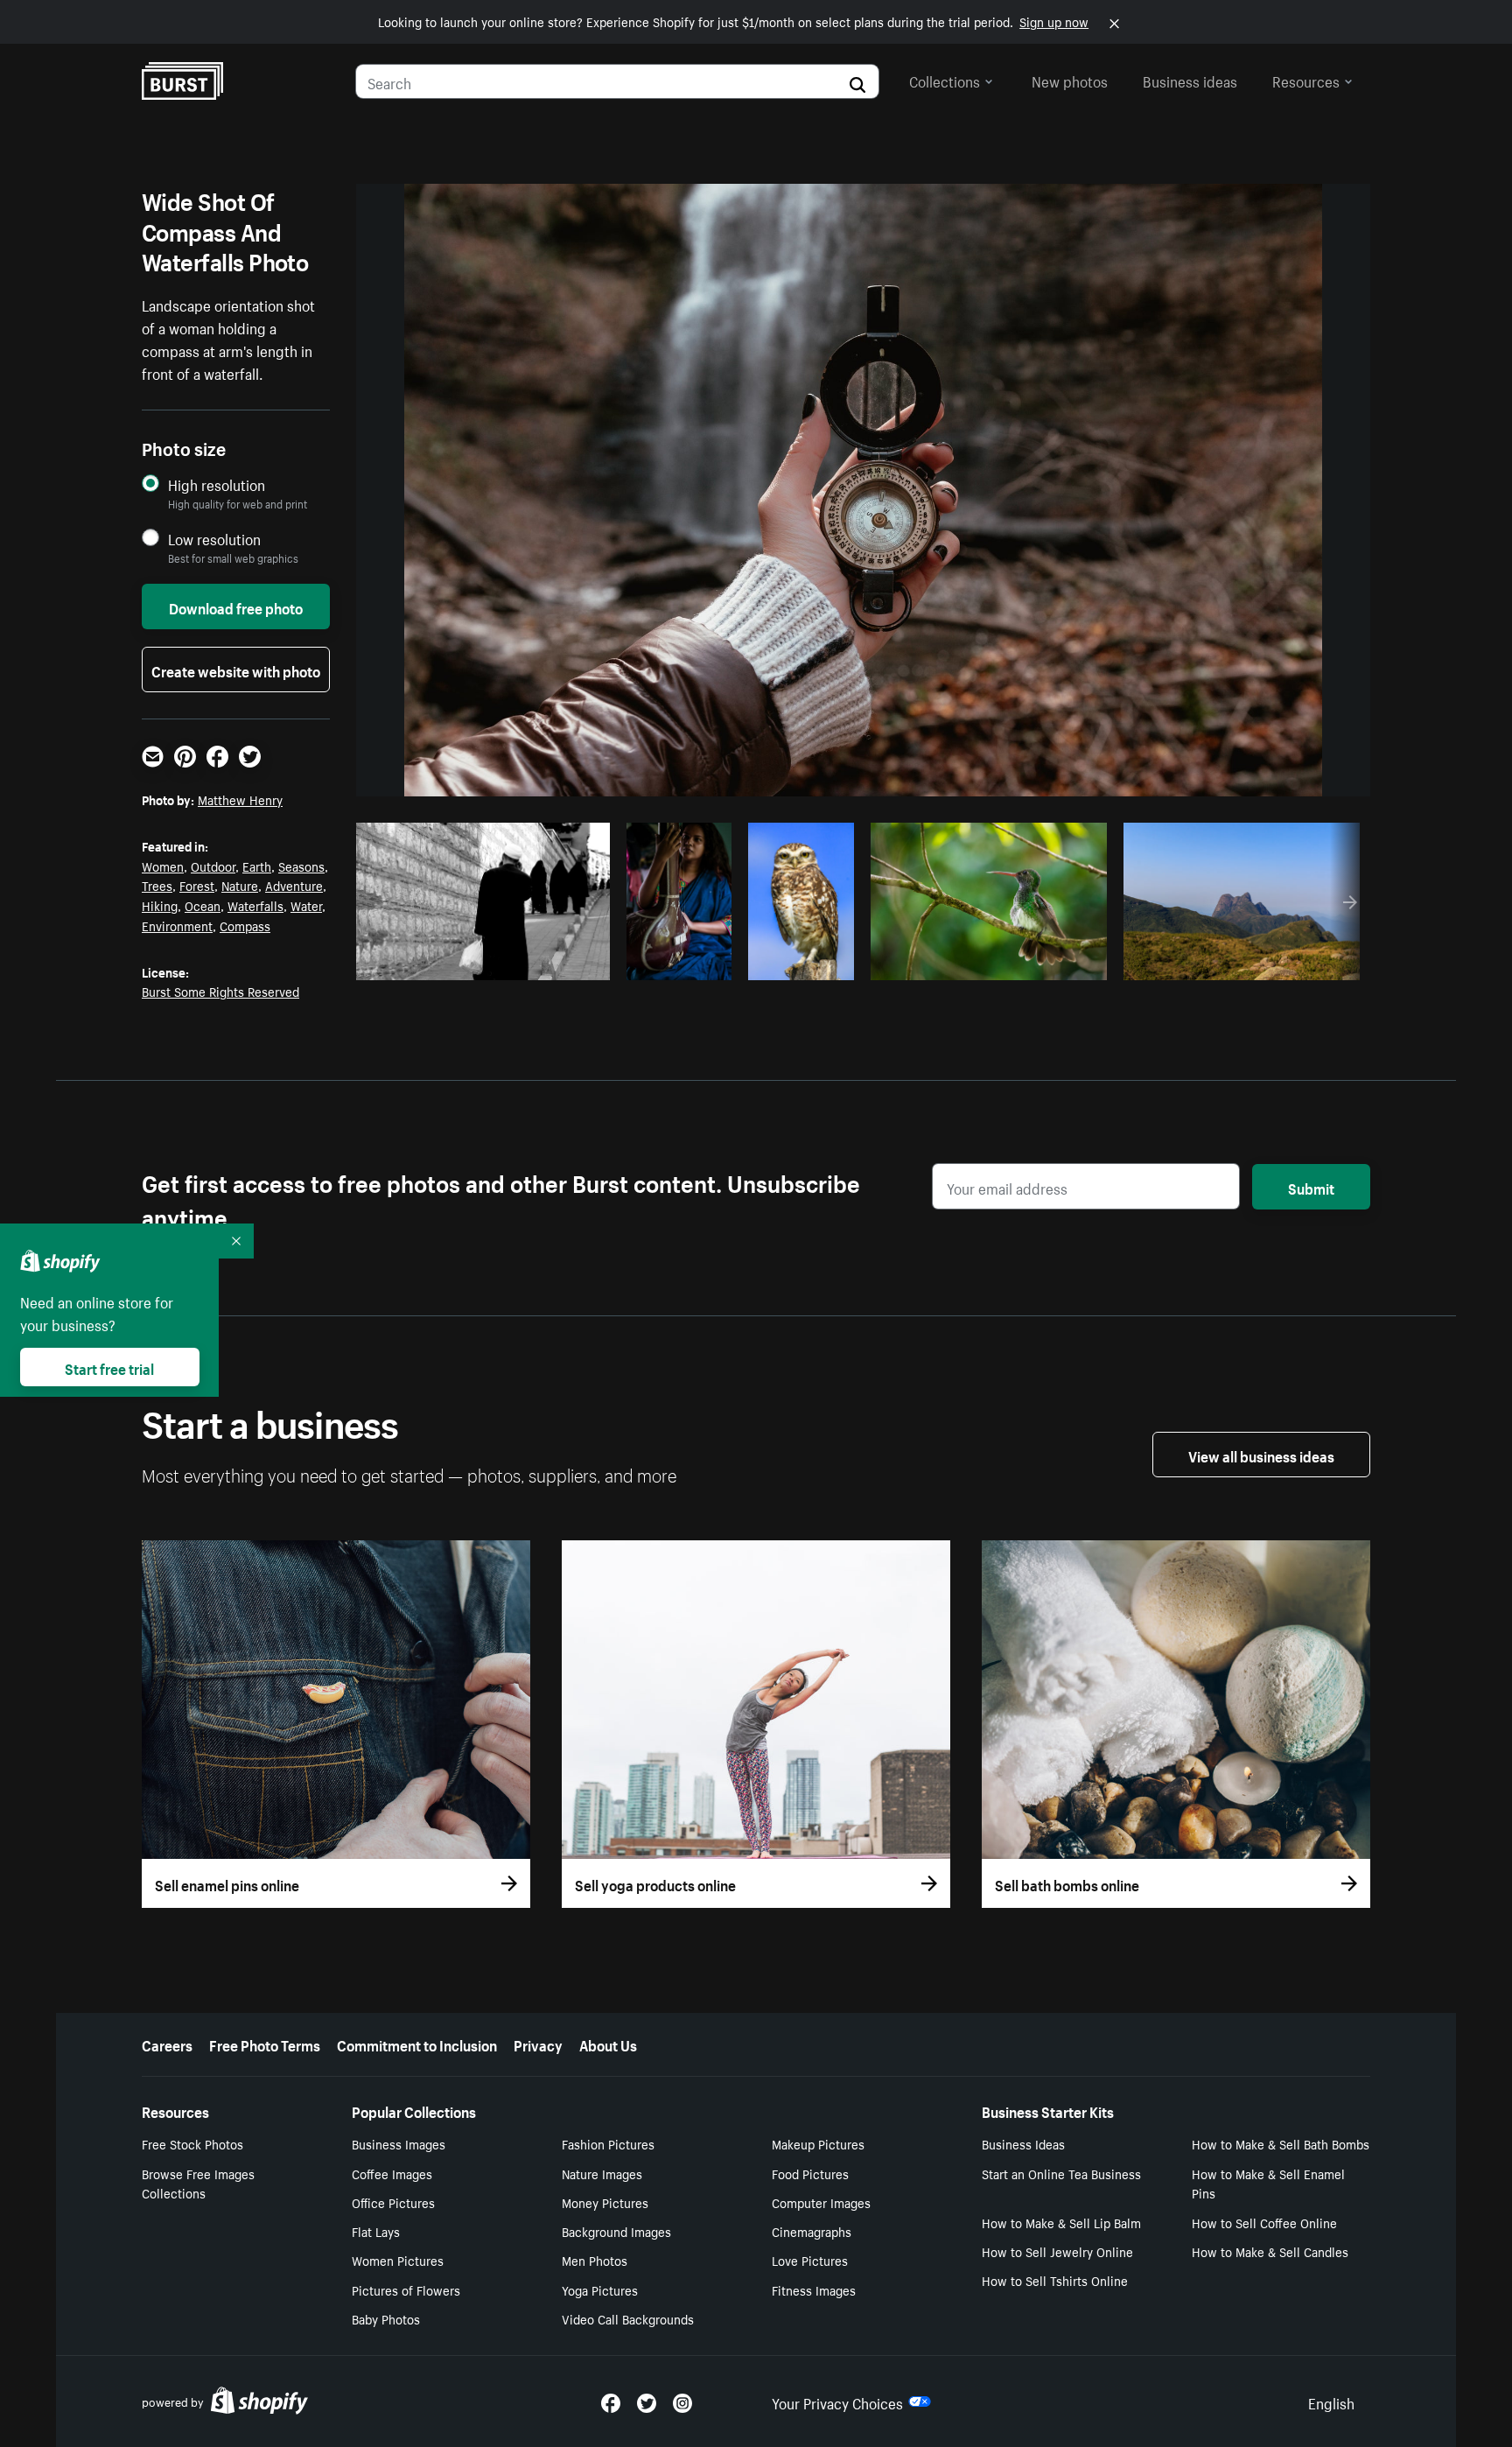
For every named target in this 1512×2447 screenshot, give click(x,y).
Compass (245, 925)
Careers (167, 2044)
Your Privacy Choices (837, 2401)
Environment (177, 925)
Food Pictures (810, 2173)
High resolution (217, 484)
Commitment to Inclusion (417, 2044)
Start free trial (109, 1367)
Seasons (301, 866)
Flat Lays (376, 2231)
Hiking (160, 905)
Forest (197, 885)
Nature (240, 885)
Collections (945, 80)
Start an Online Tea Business (1061, 2173)
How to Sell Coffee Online (1264, 2222)
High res (489, 962)
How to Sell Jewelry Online (1057, 2251)
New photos (1070, 80)
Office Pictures (393, 2202)
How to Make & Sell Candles (1270, 2251)
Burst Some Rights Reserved (220, 991)
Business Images (399, 2143)
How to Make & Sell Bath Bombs (1281, 2143)
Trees (157, 885)
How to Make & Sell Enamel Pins (1268, 2183)
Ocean (203, 905)
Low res (556, 962)
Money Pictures (605, 2202)
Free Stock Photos (192, 2143)
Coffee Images (392, 2173)
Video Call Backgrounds (628, 2318)
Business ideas (1190, 80)
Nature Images (602, 2173)
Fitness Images (814, 2289)
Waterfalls (255, 905)
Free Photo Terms (265, 2044)
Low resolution (214, 539)
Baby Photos (386, 2318)
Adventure (294, 885)
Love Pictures (810, 2260)
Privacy (538, 2044)
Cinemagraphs (812, 2231)
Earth (257, 866)
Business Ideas (1023, 2143)
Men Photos (595, 2260)
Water (306, 905)
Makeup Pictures (818, 2143)
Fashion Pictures (608, 2143)
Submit (1311, 1187)
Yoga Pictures (600, 2289)
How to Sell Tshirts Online (1055, 2280)
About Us (608, 2044)
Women (163, 866)
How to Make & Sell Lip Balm (1061, 2222)
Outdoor (213, 866)
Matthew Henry (240, 799)
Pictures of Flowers (406, 2289)
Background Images (616, 2231)
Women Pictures (398, 2260)
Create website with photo (236, 670)
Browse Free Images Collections (198, 2183)
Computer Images (821, 2202)
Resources (1306, 80)
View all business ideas (1261, 1455)
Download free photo (236, 606)
